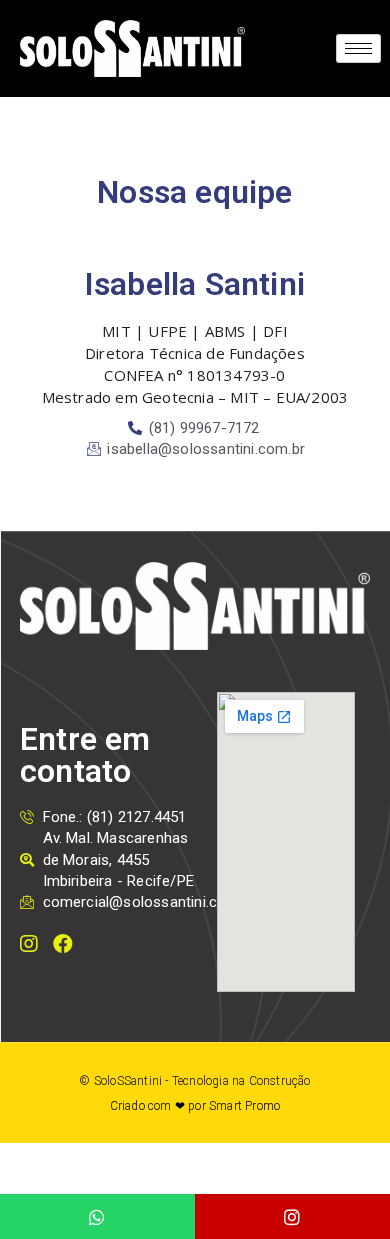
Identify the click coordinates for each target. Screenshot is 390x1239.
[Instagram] (292, 1216)
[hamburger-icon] (358, 48)
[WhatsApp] (97, 1216)
